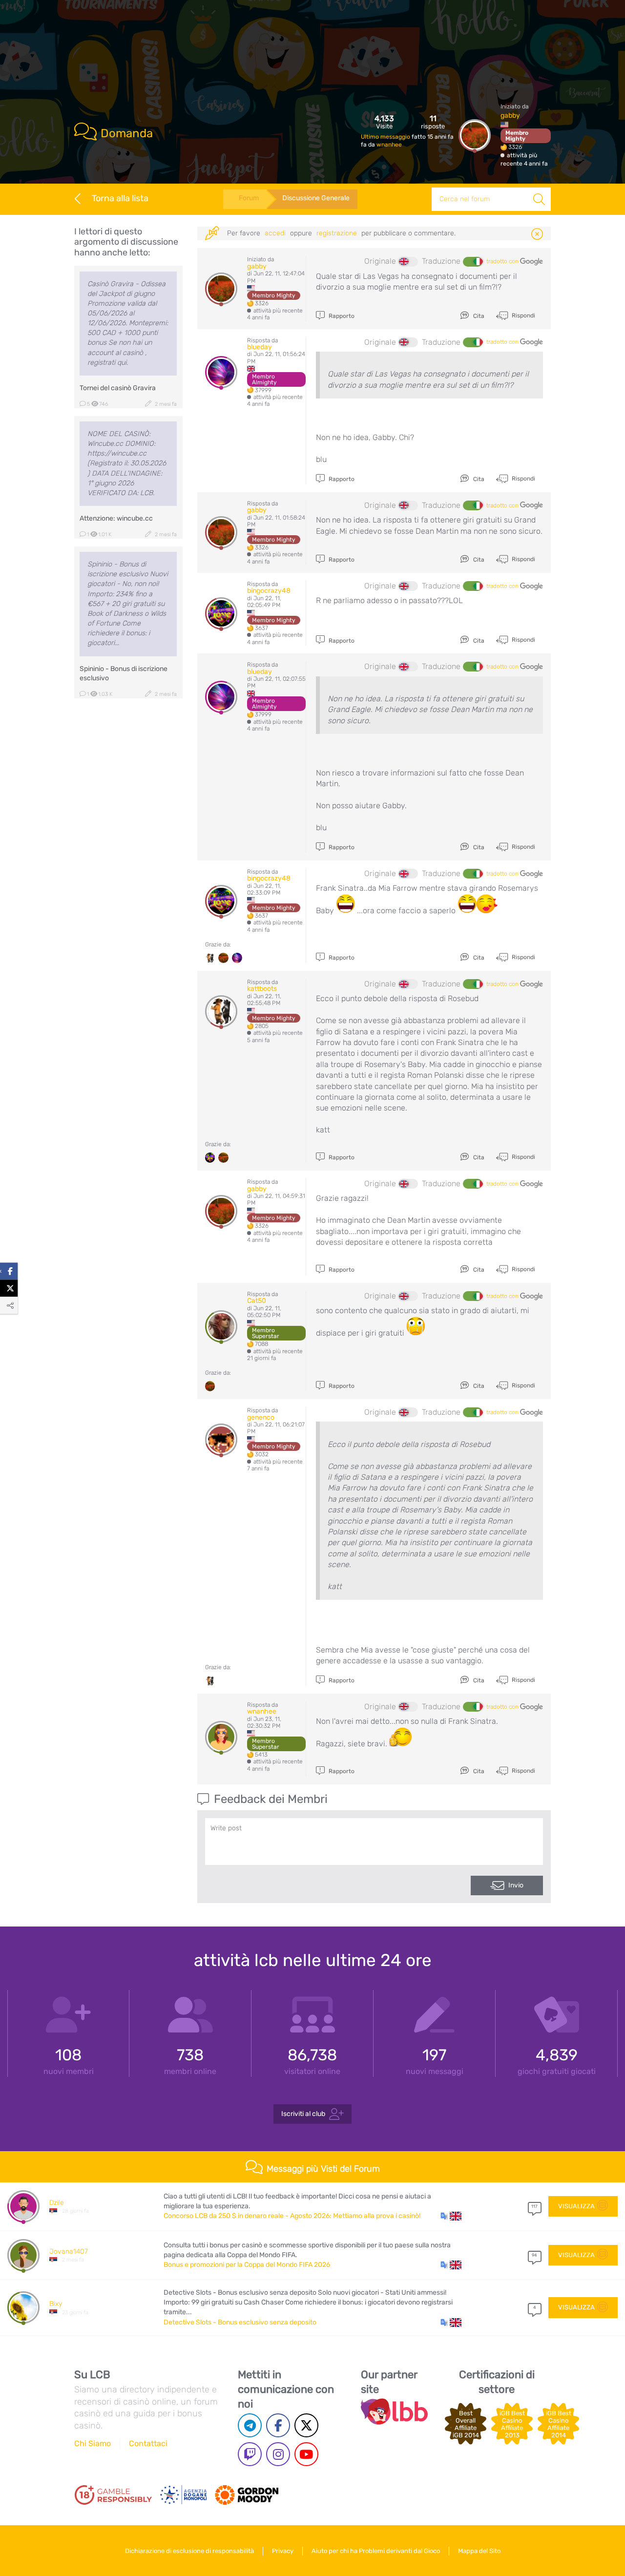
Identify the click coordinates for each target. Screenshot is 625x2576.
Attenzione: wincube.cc (116, 518)
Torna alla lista (120, 198)
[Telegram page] (250, 2425)
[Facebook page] (278, 2425)
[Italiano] (473, 262)
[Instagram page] (278, 2454)
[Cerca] (539, 199)
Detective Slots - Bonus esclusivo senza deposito (240, 2322)
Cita (478, 316)
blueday (260, 347)
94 (534, 2255)
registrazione (337, 233)
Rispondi (523, 315)
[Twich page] (250, 2454)
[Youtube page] (306, 2454)
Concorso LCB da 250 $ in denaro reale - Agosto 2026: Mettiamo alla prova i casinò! (292, 2216)
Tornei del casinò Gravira (118, 388)
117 (534, 2206)
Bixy (56, 2304)
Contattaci (148, 2443)
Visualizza (576, 2206)
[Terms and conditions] (113, 2495)
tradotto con (503, 261)
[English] (408, 262)
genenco (261, 1417)
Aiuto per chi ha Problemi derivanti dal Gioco (376, 2551)
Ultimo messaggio (386, 137)
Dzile (57, 2203)
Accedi (275, 233)
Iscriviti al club (303, 2114)
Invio (516, 1885)
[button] (451, 2216)
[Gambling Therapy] (247, 2495)
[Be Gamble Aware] (184, 2495)
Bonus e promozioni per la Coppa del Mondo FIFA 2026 (247, 2265)
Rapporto (341, 316)
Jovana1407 (69, 2251)
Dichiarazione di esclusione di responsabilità (189, 2551)
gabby (510, 115)
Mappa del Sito (479, 2551)
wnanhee (389, 145)
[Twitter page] (306, 2425)
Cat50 (257, 1301)
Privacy (283, 2551)
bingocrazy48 (269, 591)
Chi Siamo (93, 2443)
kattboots (262, 989)
